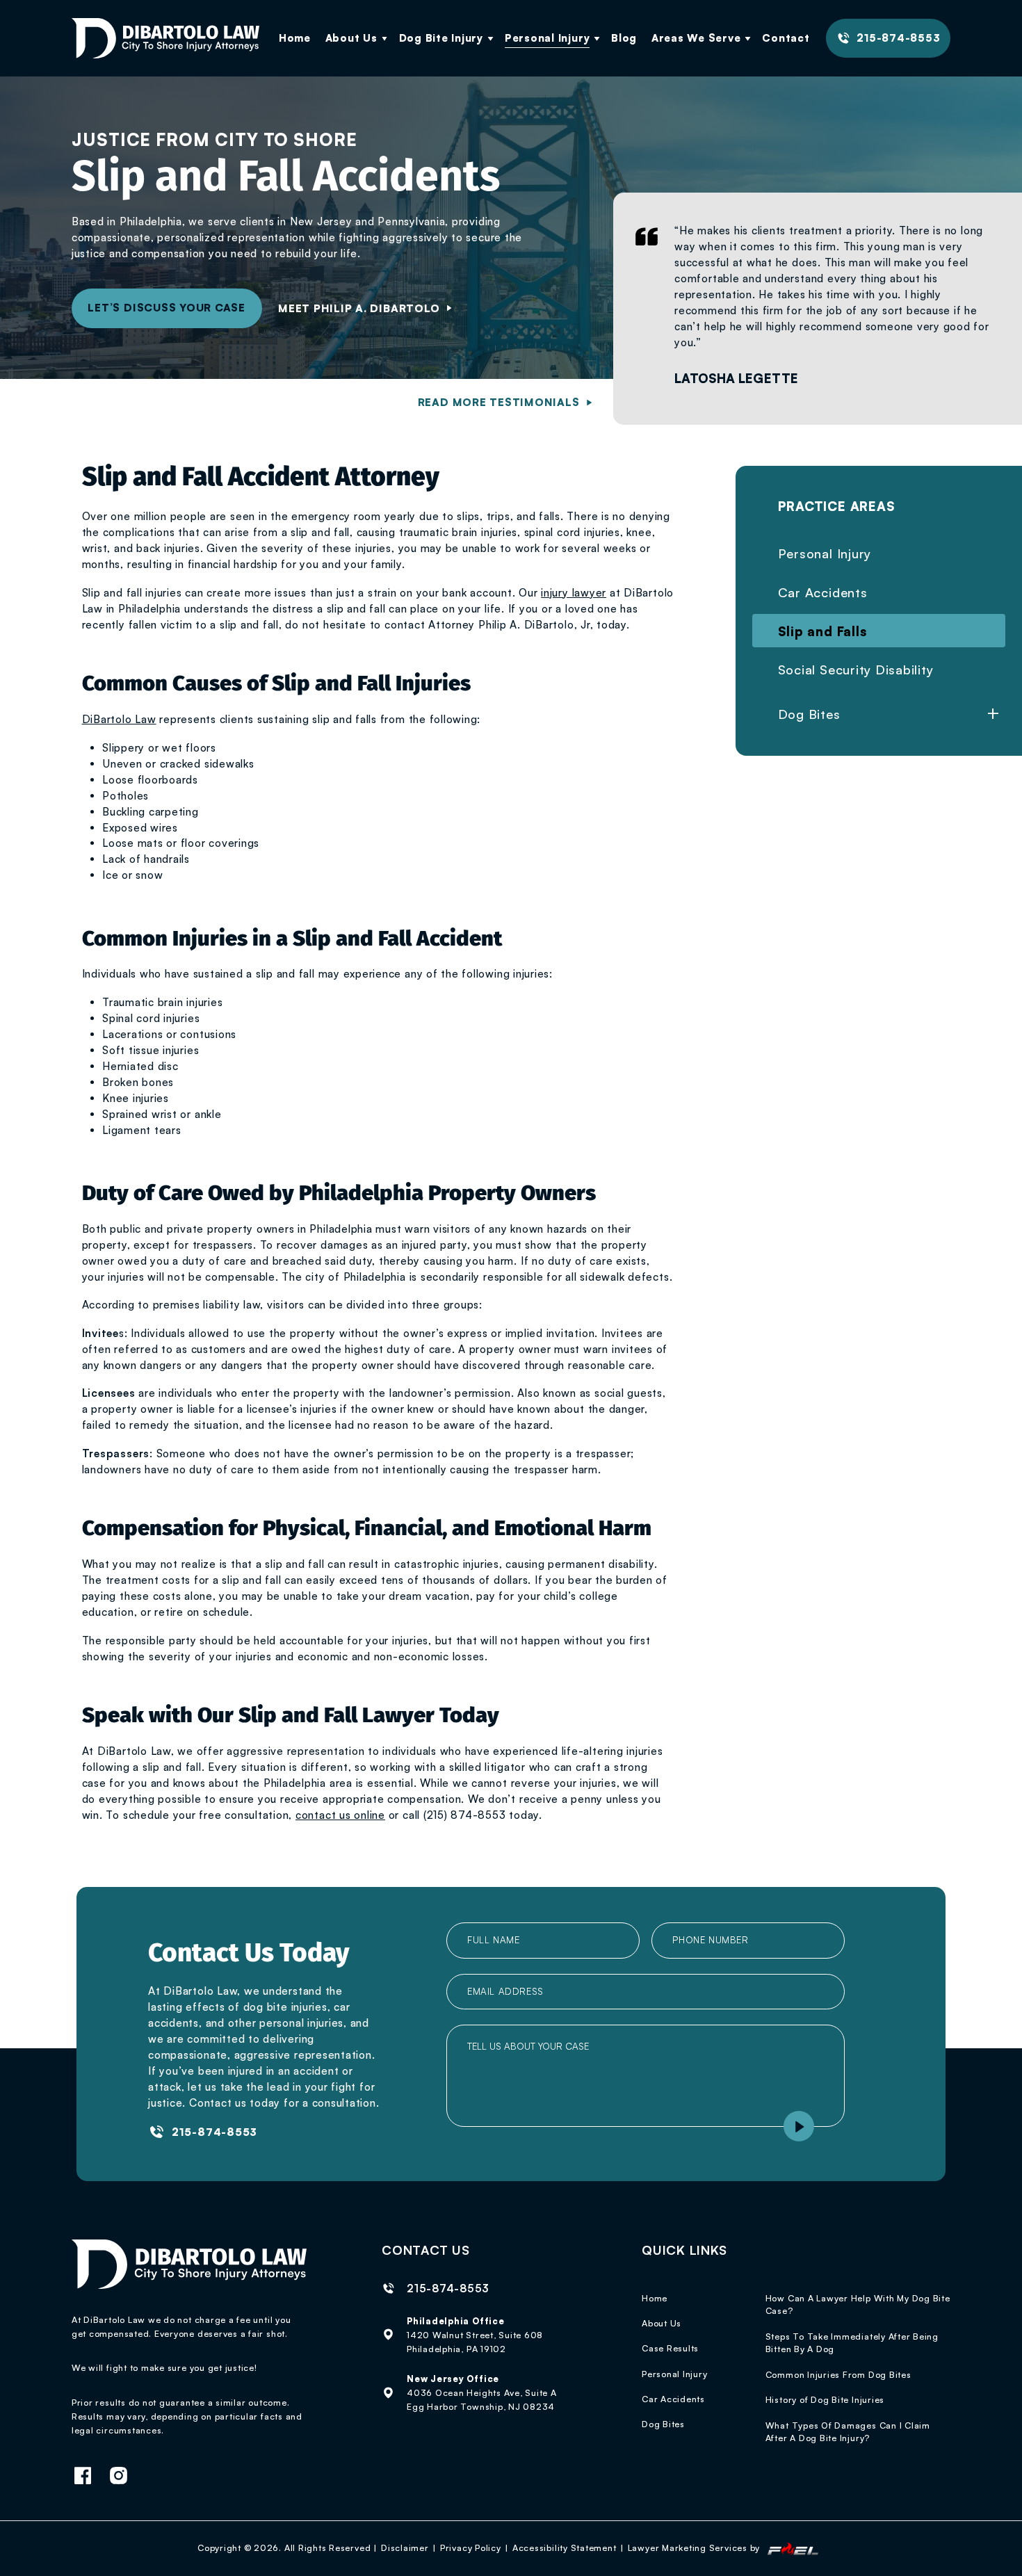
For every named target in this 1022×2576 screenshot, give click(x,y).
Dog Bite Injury (441, 38)
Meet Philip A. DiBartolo (359, 308)
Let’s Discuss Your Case (167, 308)
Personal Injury (547, 38)
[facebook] (89, 2477)
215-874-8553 (898, 38)
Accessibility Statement (565, 2547)
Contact (786, 38)
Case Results (670, 2348)
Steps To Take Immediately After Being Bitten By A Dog (852, 2343)
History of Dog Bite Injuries (825, 2399)
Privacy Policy (471, 2547)
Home (295, 38)
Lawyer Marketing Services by (695, 2547)
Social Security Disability (856, 669)
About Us (351, 38)
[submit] (799, 2126)
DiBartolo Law (119, 719)
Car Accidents (823, 592)
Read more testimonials (499, 402)
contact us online (340, 1815)
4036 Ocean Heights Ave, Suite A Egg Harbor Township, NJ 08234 (482, 2399)
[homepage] (165, 38)
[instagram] (125, 2477)
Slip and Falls (822, 631)
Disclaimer (405, 2547)
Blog (624, 38)
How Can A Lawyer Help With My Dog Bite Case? (858, 2304)
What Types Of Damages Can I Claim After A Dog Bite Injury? (848, 2432)
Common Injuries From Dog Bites (838, 2374)
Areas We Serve (696, 38)
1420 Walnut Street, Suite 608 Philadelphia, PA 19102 (475, 2342)
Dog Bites (663, 2424)
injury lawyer (574, 593)
